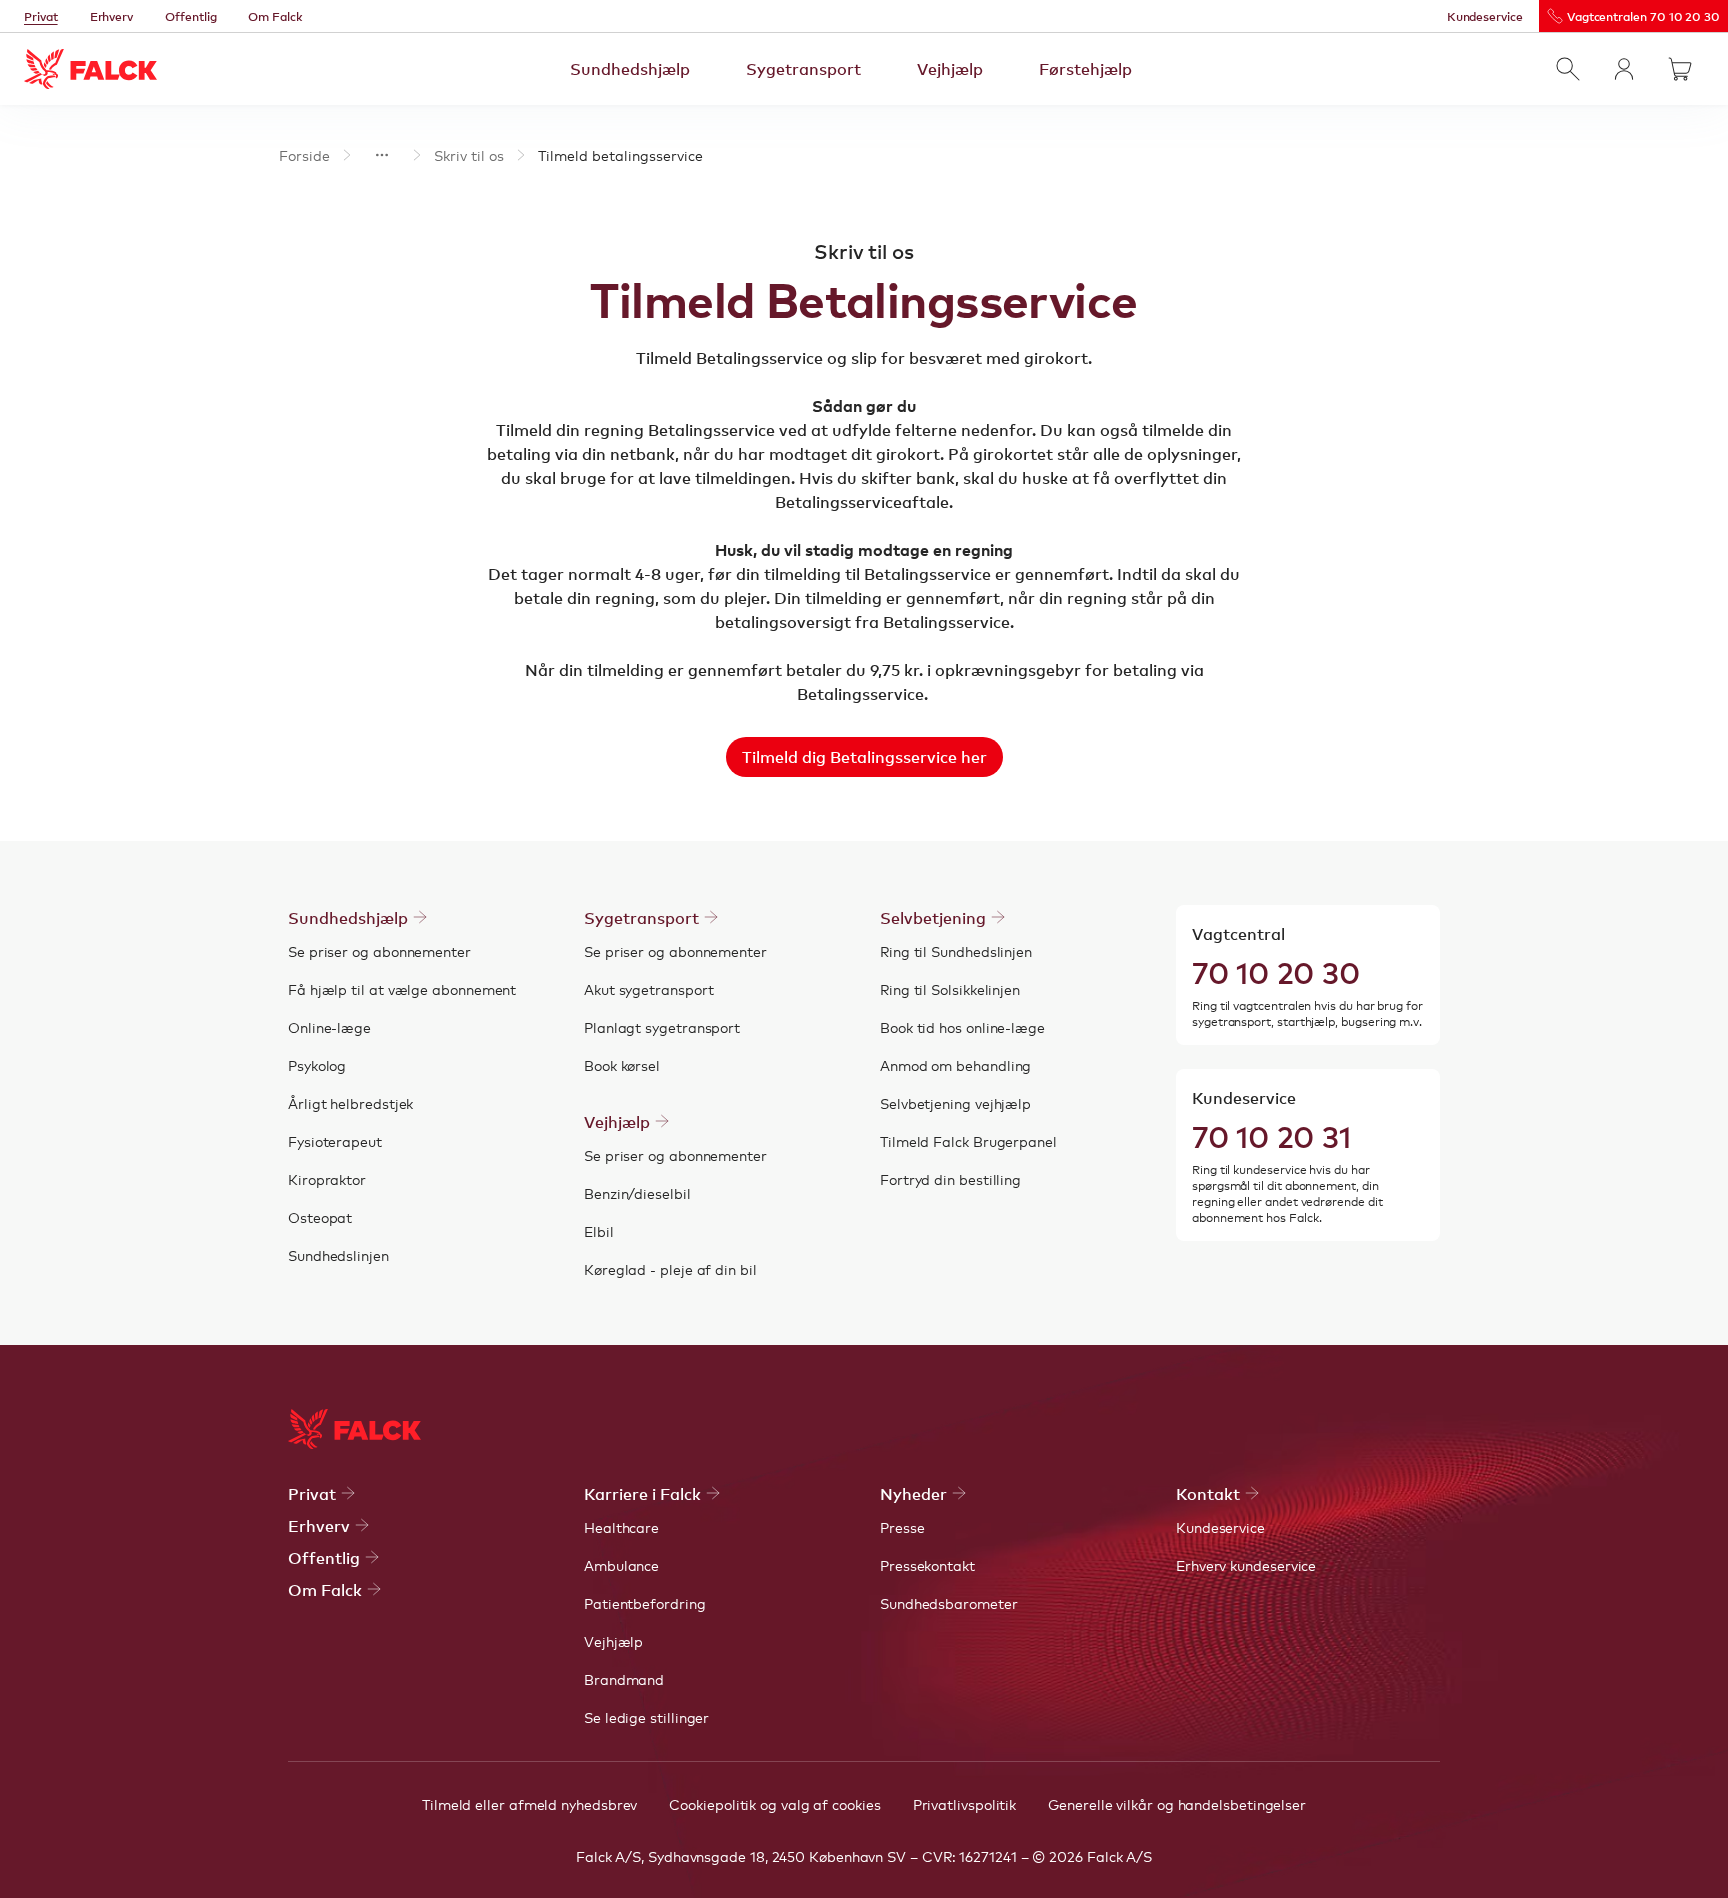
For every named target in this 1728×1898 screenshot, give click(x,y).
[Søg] (1568, 69)
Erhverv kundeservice (1246, 1565)
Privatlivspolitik (965, 1804)
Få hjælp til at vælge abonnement (402, 989)
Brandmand (624, 1679)
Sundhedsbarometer (949, 1603)
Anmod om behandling (955, 1065)
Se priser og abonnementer (379, 951)
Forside (304, 155)
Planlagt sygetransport (662, 1027)
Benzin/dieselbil (637, 1193)
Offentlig (190, 16)
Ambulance (621, 1565)
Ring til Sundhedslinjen (956, 951)
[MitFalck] (1624, 69)
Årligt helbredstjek (350, 1103)
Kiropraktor (327, 1179)
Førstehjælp (1085, 68)
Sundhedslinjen (338, 1255)
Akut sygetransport (649, 989)
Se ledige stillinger (646, 1717)
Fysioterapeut (335, 1141)
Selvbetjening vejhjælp (955, 1103)
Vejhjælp (950, 68)
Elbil (599, 1231)
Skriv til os (469, 155)
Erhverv (112, 16)
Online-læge (329, 1027)
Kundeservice (1485, 16)
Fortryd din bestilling (950, 1179)
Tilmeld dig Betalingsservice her (864, 756)
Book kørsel (622, 1065)
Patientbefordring (645, 1603)
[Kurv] (1680, 69)
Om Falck (275, 16)
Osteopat (320, 1217)
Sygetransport (803, 68)
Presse (902, 1527)
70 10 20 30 (1276, 971)
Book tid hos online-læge (962, 1027)
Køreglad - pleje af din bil (670, 1269)
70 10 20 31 (1271, 1135)
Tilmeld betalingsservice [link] (620, 155)
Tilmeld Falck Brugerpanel (968, 1141)
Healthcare (621, 1527)
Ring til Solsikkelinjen (950, 989)
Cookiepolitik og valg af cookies (774, 1804)
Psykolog (317, 1065)
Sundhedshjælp (630, 68)
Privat (41, 16)
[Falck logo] (354, 1429)
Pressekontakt (927, 1565)
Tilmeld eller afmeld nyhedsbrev (529, 1804)
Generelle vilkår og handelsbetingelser (1177, 1804)
